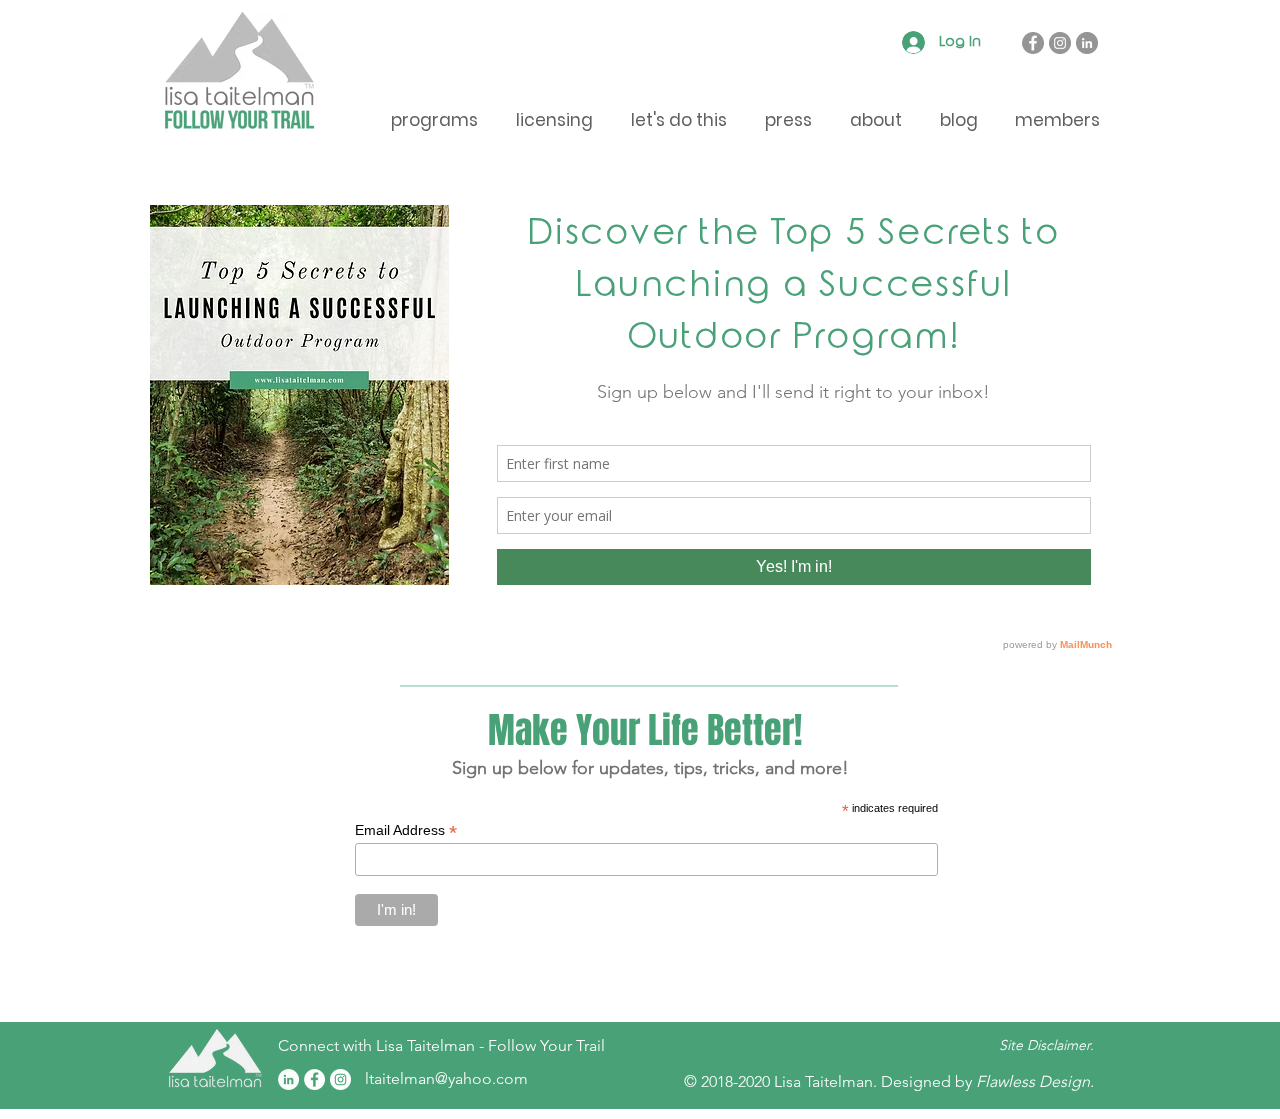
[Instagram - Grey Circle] (1060, 43)
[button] (1057, 120)
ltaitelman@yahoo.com (446, 1078)
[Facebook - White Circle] (314, 1079)
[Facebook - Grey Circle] (1033, 43)
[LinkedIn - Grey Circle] (1087, 43)
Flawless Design (1033, 1081)
